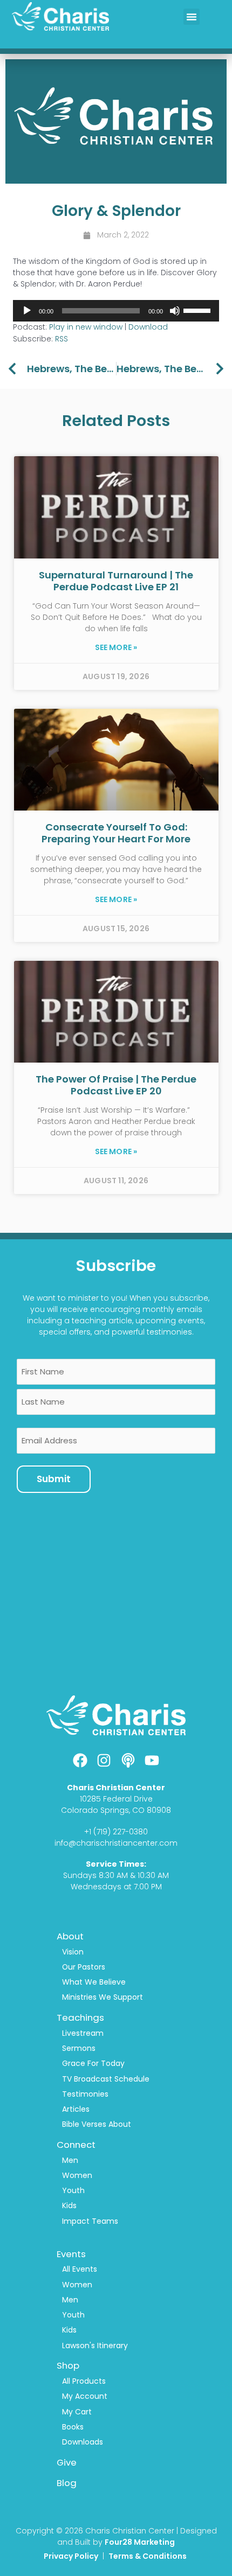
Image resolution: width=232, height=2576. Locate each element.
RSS (62, 339)
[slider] (199, 310)
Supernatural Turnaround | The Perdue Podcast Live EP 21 (116, 581)
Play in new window (86, 327)
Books (73, 2427)
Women (77, 2175)
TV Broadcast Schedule (106, 2079)
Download (148, 327)
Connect (76, 2145)
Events (71, 2254)
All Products (84, 2381)
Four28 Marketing (140, 2542)
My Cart (77, 2412)
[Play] (27, 311)
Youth (73, 2190)
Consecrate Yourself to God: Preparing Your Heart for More (116, 833)
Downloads (83, 2442)
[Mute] (175, 311)
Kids (69, 2205)
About (70, 1936)
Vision (73, 1952)
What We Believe (94, 1982)
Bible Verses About (97, 2124)
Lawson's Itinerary (95, 2345)
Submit (54, 1479)
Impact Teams (90, 2221)
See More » (116, 647)
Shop (68, 2365)
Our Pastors (84, 1967)
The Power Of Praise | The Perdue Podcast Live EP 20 (116, 1085)
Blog (67, 2483)
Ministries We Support (103, 1997)
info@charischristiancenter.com (116, 1843)
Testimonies (85, 2094)
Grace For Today (93, 2063)
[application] (116, 311)
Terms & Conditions (148, 2556)
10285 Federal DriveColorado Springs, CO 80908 (116, 1804)
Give (67, 2462)
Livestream (83, 2033)
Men (70, 2160)
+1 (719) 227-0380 (116, 1832)
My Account (85, 2396)
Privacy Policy (71, 2556)
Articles (76, 2109)
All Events (80, 2269)
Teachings (80, 2017)
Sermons (79, 2048)
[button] (192, 17)
